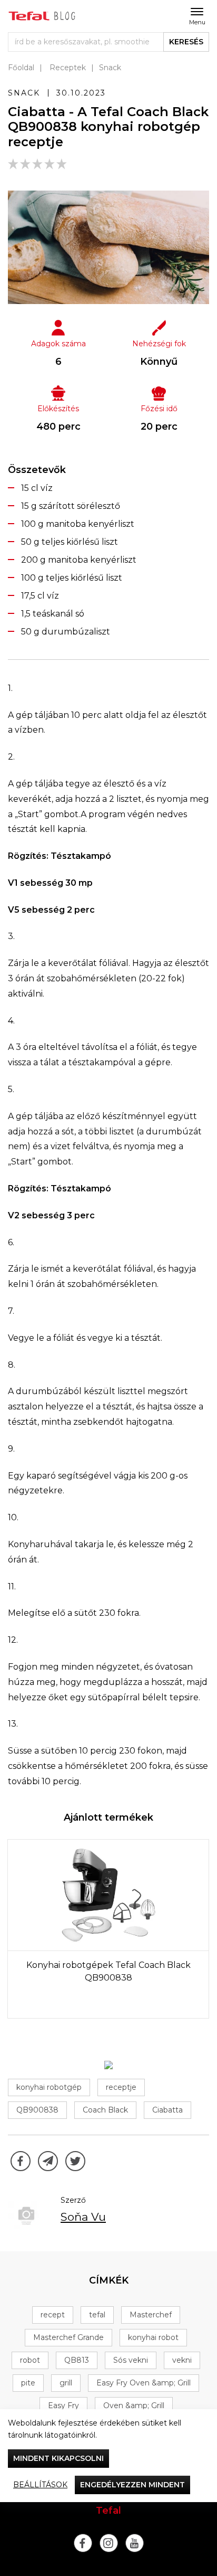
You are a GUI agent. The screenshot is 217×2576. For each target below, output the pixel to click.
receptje (121, 2087)
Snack (110, 68)
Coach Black (105, 2110)
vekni (182, 2360)
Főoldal (21, 68)
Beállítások (40, 2485)
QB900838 (37, 2110)
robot (30, 2360)
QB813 (77, 2360)
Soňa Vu (83, 2217)
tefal (97, 2315)
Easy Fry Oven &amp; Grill (144, 2383)
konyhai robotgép (49, 2087)
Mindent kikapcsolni (58, 2458)
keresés (186, 42)
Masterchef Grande (68, 2337)
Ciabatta (167, 2110)
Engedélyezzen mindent (132, 2485)
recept (53, 2315)
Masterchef (151, 2315)
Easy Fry (63, 2405)
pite (28, 2383)
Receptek (68, 68)
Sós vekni (131, 2360)
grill (66, 2383)
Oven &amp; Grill (134, 2405)
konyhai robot (153, 2337)
